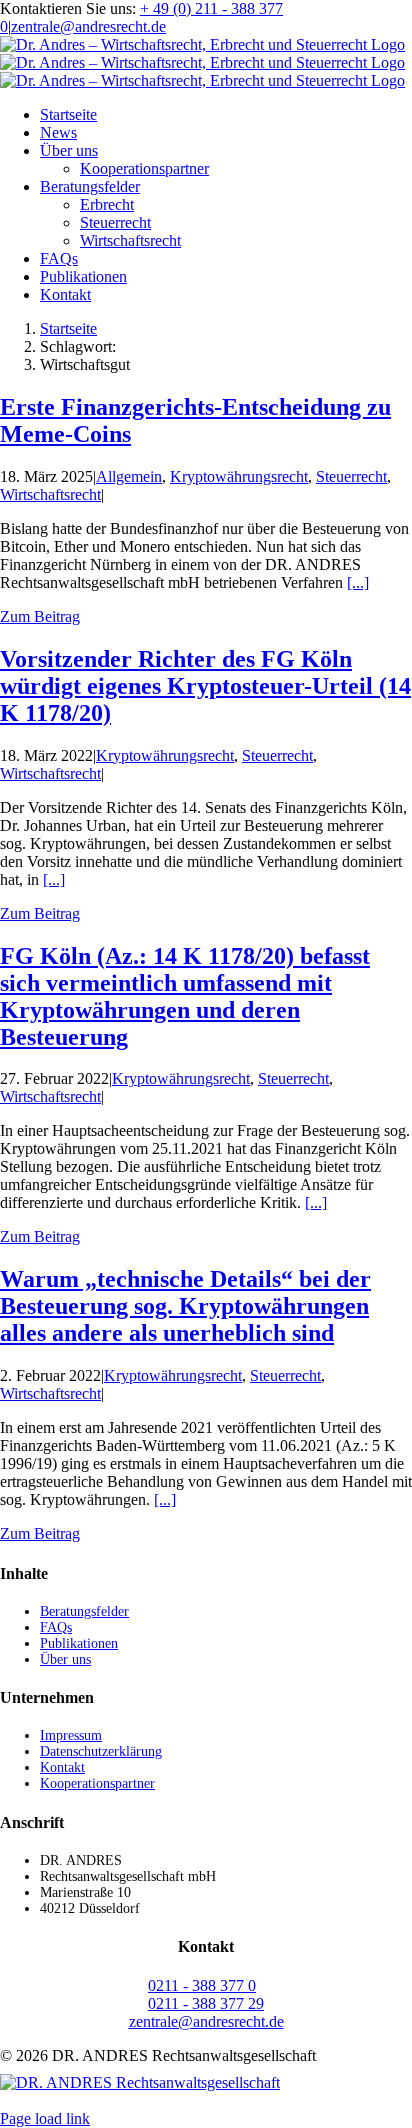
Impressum (71, 1735)
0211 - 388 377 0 (202, 1985)
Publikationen (79, 1643)
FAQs (56, 1627)
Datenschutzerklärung (101, 1751)
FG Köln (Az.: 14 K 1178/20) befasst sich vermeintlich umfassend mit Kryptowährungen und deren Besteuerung (185, 996)
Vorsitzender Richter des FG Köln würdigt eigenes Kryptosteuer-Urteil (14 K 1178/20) (205, 686)
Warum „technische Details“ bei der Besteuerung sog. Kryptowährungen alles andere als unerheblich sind (185, 1306)
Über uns (65, 1659)
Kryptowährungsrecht (239, 476)
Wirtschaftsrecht (50, 494)
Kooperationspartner (97, 1783)
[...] (358, 582)
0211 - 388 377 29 (206, 2003)
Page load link (45, 2118)
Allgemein (129, 476)
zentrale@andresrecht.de (88, 26)
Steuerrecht (351, 476)
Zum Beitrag (40, 616)
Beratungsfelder (84, 1611)
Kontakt (62, 1767)
